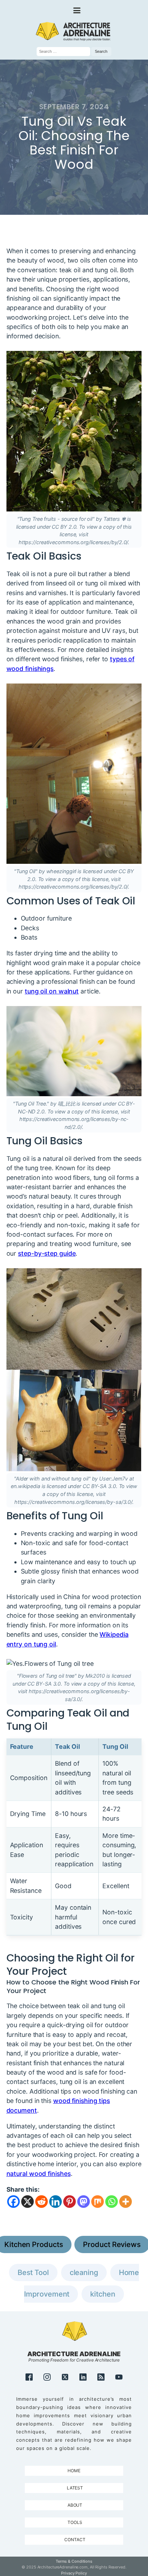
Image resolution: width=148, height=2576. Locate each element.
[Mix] (98, 2202)
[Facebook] (13, 2202)
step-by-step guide (47, 1253)
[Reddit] (41, 2202)
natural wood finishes (39, 2174)
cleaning (84, 2272)
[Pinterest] (70, 2202)
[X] (27, 2202)
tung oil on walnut (52, 991)
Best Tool (33, 2272)
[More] (126, 2202)
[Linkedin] (55, 2202)
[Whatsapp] (112, 2202)
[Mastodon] (84, 2202)
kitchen (103, 2294)
